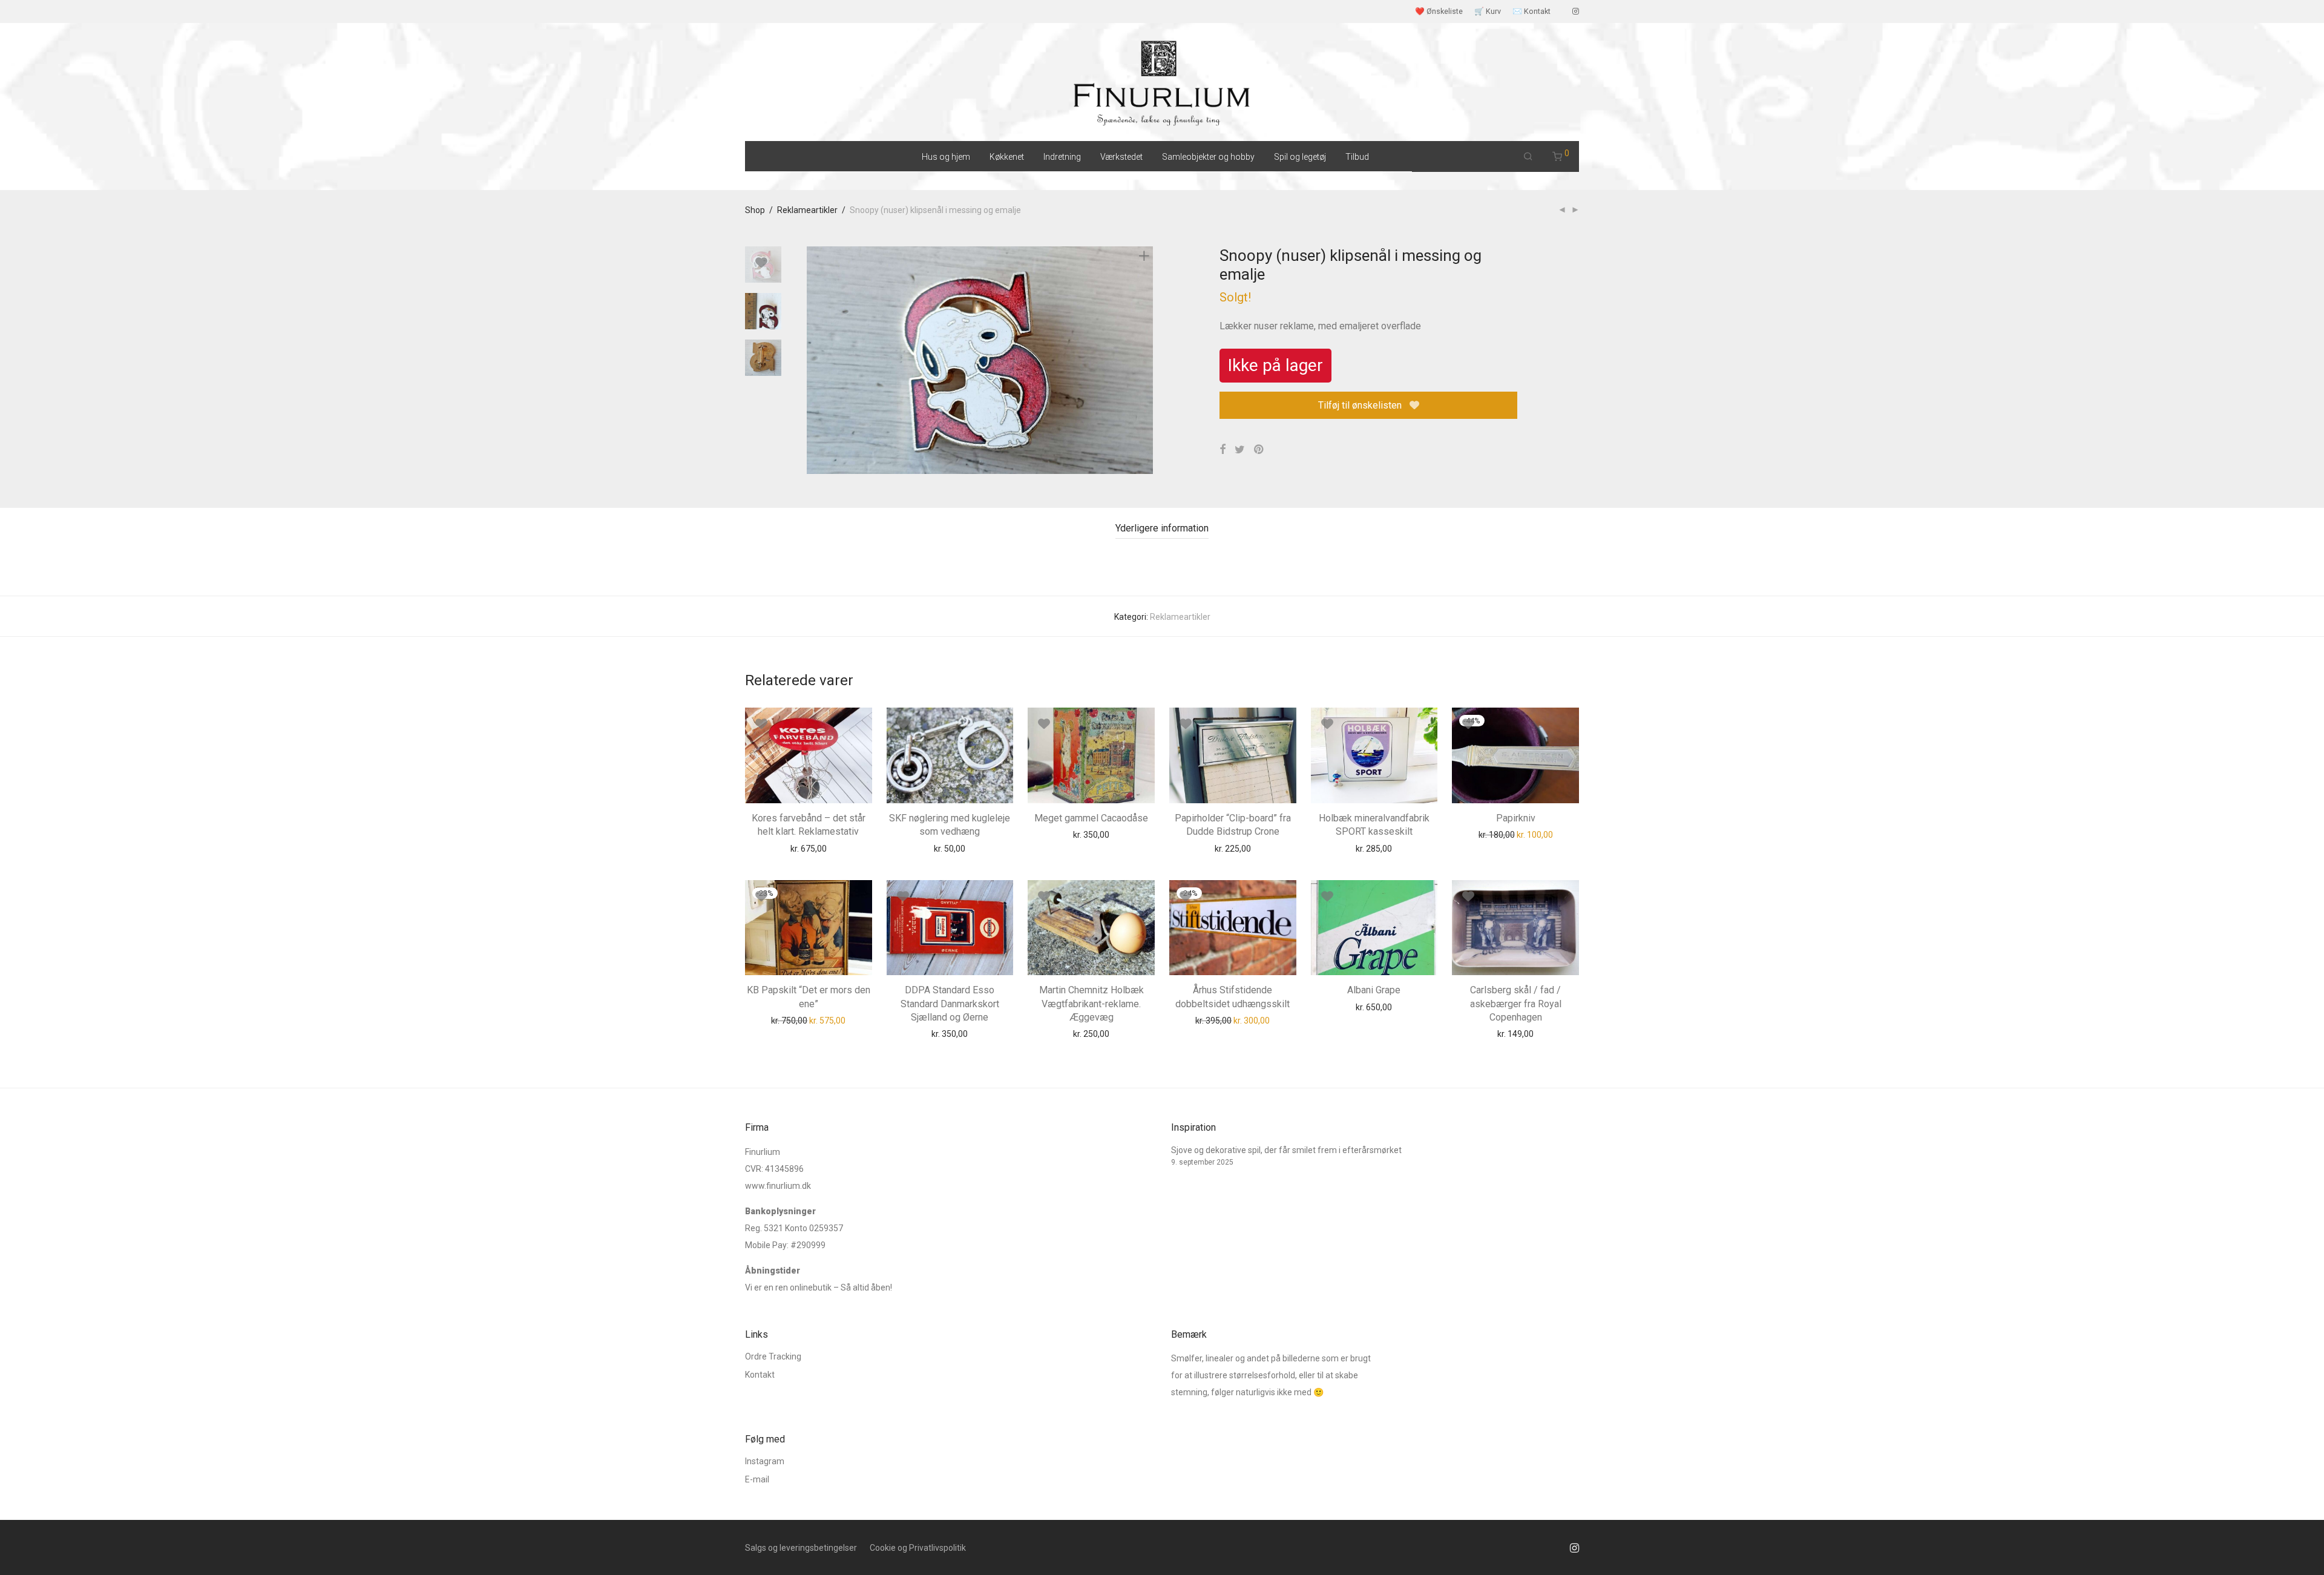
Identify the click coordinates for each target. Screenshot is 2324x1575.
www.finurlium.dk (778, 1186)
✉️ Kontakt (1531, 12)
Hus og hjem (946, 157)
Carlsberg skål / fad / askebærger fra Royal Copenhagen (1516, 1004)
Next (1146, 360)
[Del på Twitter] (1240, 450)
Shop (755, 210)
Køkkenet (1007, 157)
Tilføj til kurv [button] (786, 848)
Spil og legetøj (1300, 157)
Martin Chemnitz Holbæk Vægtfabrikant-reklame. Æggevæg (1091, 1004)
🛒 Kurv (1488, 12)
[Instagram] (1576, 11)
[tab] (1162, 529)
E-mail (757, 1479)
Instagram (765, 1461)
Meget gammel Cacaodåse (1091, 818)
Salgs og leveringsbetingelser (801, 1548)
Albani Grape (1374, 990)
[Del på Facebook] (1223, 450)
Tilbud (1357, 157)
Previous (814, 360)
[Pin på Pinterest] (1259, 450)
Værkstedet (1121, 157)
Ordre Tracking (773, 1356)
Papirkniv (1516, 818)
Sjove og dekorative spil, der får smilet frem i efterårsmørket (1286, 1150)
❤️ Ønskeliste (1439, 12)
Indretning (1062, 157)
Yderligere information (1162, 528)
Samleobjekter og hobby (1208, 157)
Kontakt (760, 1375)
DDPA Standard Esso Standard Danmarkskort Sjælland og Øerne (950, 1004)
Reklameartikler (807, 210)
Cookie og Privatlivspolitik (918, 1548)
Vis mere (837, 848)
